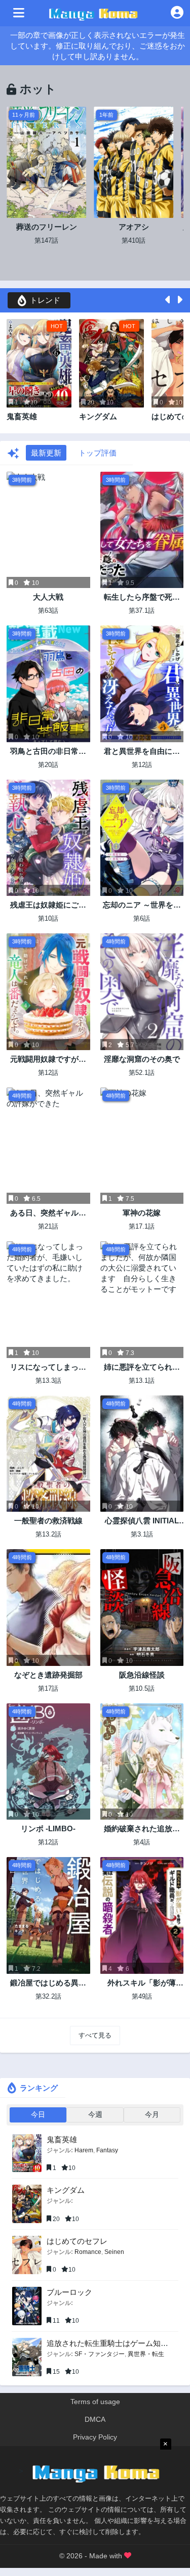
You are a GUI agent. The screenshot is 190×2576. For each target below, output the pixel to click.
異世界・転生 (146, 2354)
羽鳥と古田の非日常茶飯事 (48, 752)
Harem (84, 2150)
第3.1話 (142, 1534)
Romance (88, 2252)
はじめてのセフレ (77, 2241)
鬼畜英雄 (22, 416)
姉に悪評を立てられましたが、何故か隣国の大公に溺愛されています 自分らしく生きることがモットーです (142, 1367)
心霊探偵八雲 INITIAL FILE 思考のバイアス (142, 1521)
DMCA (95, 2419)
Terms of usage (95, 2402)
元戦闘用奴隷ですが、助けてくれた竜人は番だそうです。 (48, 1059)
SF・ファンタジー (100, 2354)
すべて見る (95, 2035)
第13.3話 (48, 1381)
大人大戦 (48, 597)
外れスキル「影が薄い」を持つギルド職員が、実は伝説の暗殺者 (142, 1983)
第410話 (134, 240)
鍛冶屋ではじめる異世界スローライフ (48, 1983)
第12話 (142, 765)
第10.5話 (142, 1688)
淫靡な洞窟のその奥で (142, 1059)
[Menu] (19, 13)
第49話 (142, 1996)
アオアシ (134, 227)
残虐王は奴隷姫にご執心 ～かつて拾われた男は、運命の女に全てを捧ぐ (48, 905)
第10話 (48, 918)
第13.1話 (142, 1381)
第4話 (142, 1842)
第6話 (142, 918)
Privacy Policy (95, 2437)
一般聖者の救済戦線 (48, 1521)
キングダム (98, 416)
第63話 (48, 611)
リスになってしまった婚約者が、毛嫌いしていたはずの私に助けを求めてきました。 (48, 1367)
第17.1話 (142, 1226)
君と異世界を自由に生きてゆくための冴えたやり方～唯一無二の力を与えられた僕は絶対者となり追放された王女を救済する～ (142, 752)
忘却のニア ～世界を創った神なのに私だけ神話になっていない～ (142, 905)
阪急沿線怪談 (142, 1675)
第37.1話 (142, 611)
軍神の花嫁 (142, 1213)
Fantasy (107, 2150)
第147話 (46, 240)
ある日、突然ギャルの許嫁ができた (48, 1213)
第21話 (48, 1226)
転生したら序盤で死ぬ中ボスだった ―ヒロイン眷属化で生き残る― (142, 597)
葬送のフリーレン (47, 227)
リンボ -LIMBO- (48, 1828)
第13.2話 (48, 1534)
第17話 (48, 1688)
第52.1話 (142, 1073)
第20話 (48, 765)
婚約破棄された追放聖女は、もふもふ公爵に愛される (142, 1829)
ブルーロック (69, 2292)
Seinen (114, 2252)
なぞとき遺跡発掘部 (48, 1675)
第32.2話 (48, 1996)
